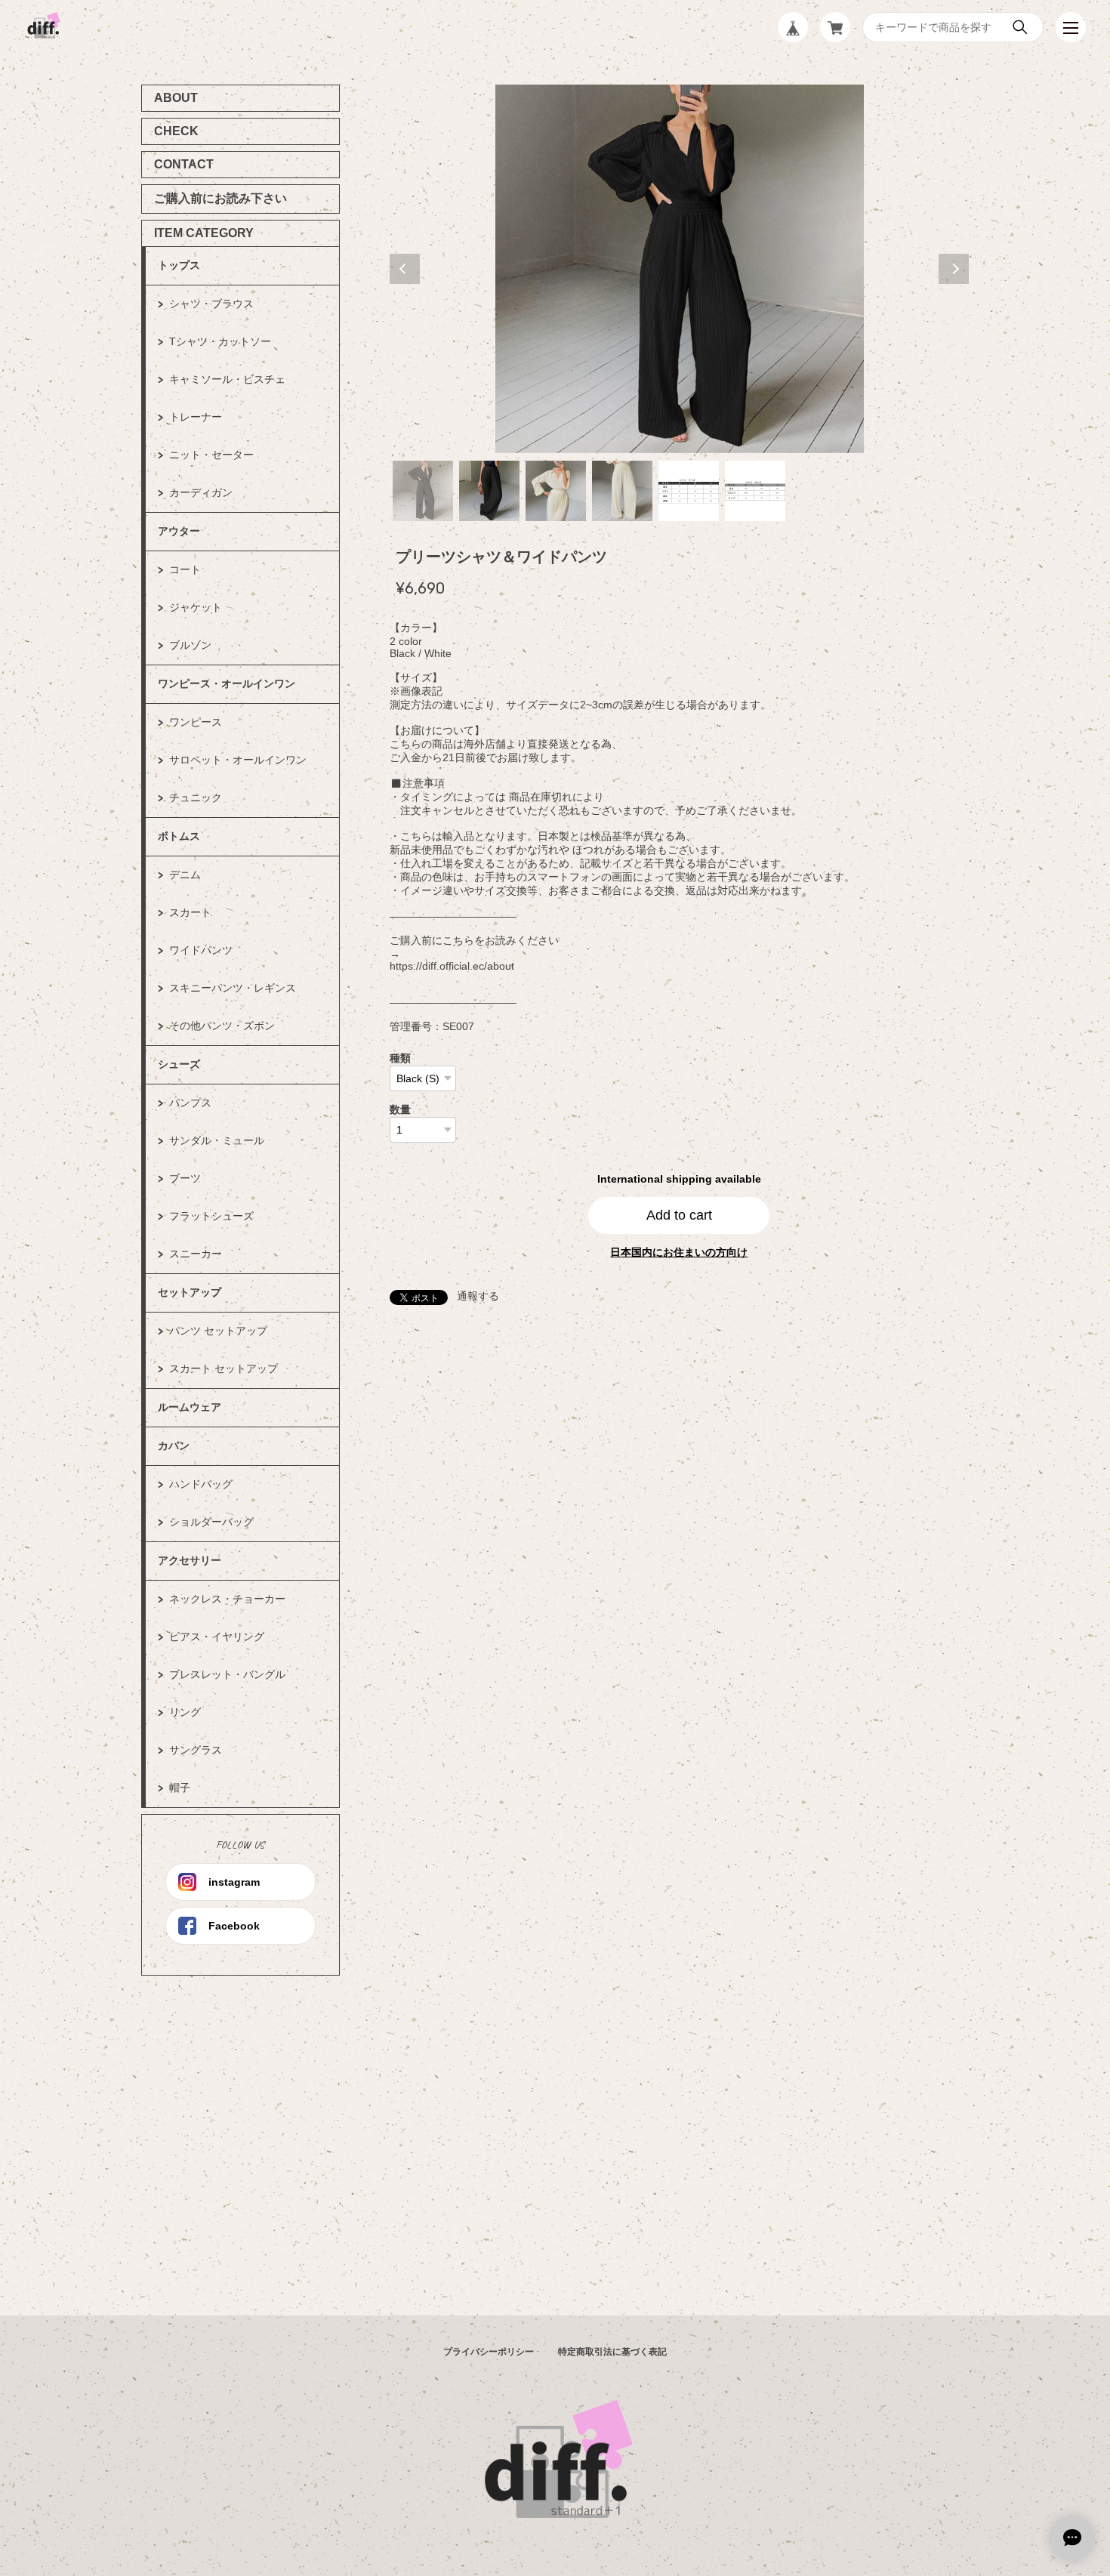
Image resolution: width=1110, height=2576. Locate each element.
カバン (174, 1445)
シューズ (179, 1064)
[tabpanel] (680, 269)
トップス (179, 265)
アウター (179, 531)
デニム (185, 875)
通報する (478, 1296)
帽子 (180, 1788)
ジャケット (196, 607)
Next (954, 269)
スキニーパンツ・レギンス (233, 988)
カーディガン (201, 492)
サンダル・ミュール (217, 1140)
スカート (190, 912)
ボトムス (179, 836)
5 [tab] (689, 491)
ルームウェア (190, 1407)
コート (185, 569)
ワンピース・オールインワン (227, 683)
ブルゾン (190, 645)
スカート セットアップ (224, 1368)
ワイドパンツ (201, 950)
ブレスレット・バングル (227, 1674)
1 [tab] (423, 491)
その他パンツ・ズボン (222, 1026)
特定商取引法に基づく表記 (612, 2352)
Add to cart (679, 1215)
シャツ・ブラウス (211, 304)
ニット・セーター (211, 455)
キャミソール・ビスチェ (227, 379)
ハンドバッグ (201, 1484)
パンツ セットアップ (218, 1331)
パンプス (190, 1103)
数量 (400, 1109)
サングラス (196, 1750)
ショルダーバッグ (211, 1522)
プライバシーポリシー (489, 2352)
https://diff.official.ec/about (452, 966)
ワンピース (196, 722)
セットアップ (190, 1292)
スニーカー (196, 1254)
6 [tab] (755, 491)
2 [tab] (489, 491)
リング (185, 1712)
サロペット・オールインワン (238, 760)
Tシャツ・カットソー (220, 341)
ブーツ (185, 1178)
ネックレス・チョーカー (227, 1599)
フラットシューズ (211, 1216)
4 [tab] (622, 491)
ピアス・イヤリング (217, 1637)
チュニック (196, 797)
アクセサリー (190, 1560)
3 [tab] (556, 491)
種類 (400, 1058)
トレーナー (196, 417)
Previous (405, 269)
